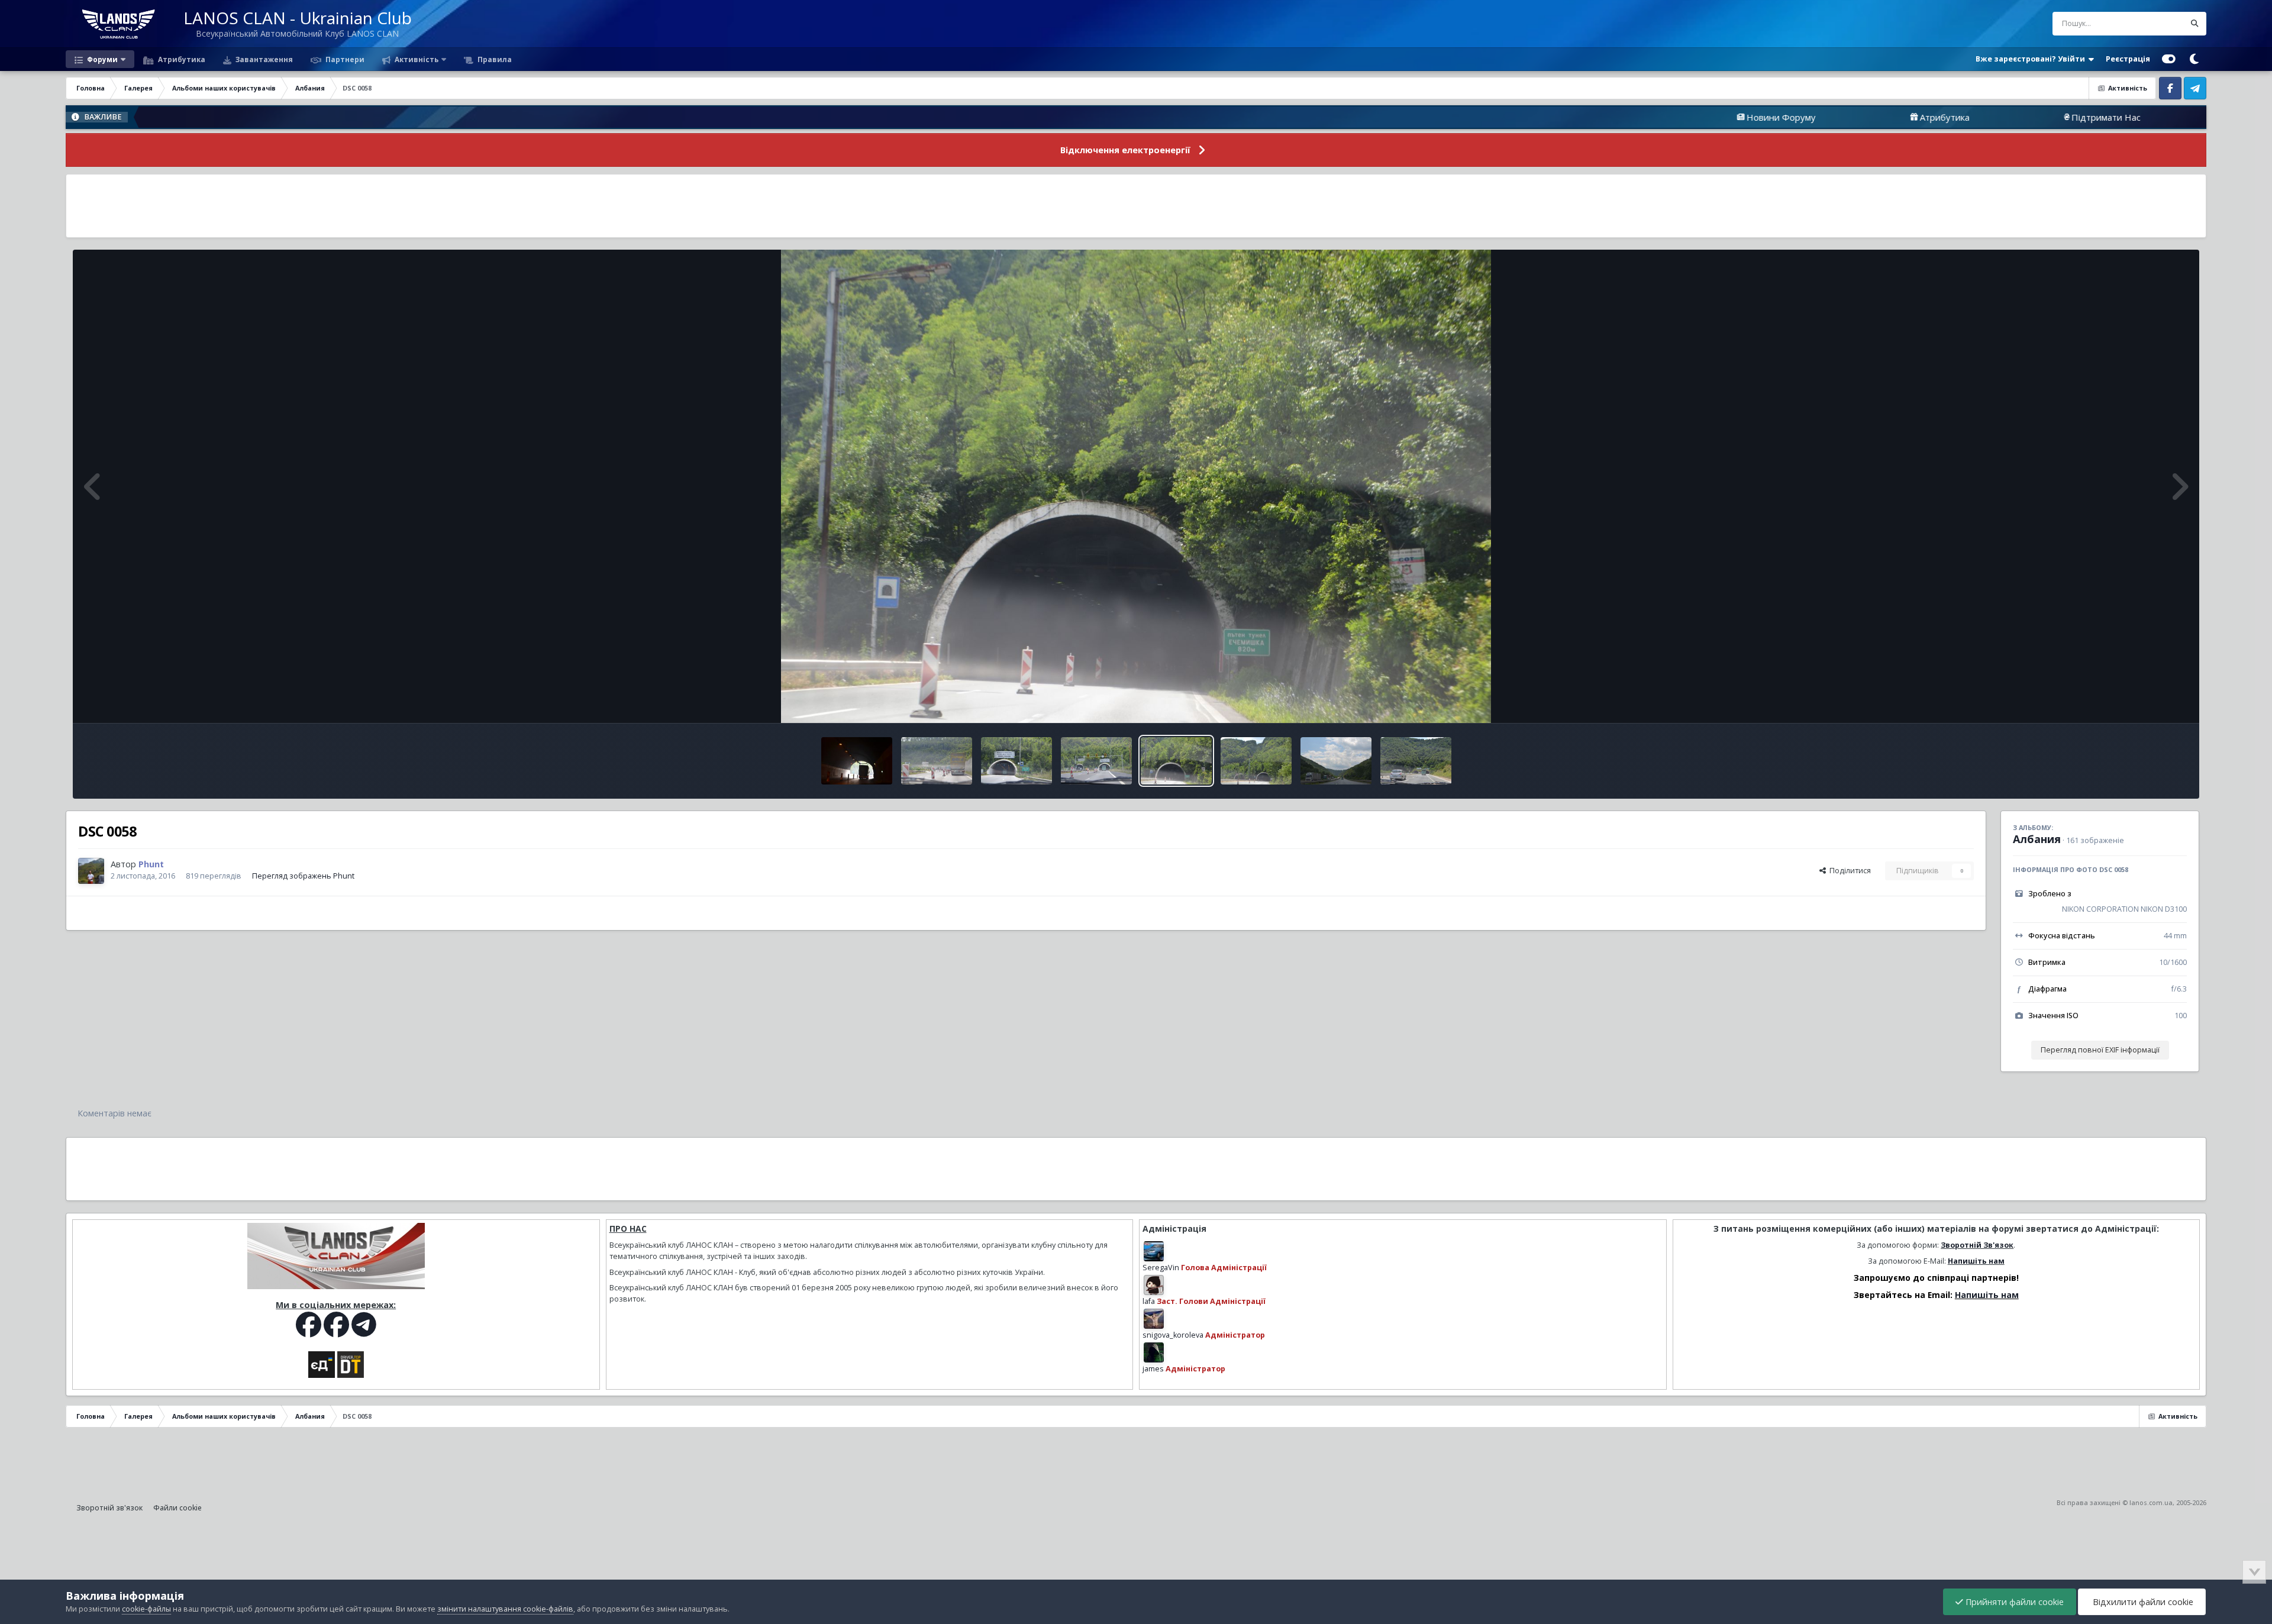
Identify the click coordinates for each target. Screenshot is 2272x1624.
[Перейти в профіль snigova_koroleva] (1154, 1319)
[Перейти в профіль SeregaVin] (1154, 1251)
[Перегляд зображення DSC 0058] (1176, 761)
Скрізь (2158, 23)
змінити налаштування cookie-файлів (505, 1609)
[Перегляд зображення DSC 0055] (1416, 761)
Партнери (344, 59)
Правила (494, 59)
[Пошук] (2194, 24)
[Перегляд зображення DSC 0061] (937, 761)
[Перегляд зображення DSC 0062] (857, 761)
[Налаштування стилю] (2169, 59)
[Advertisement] (1136, 206)
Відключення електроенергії (1125, 150)
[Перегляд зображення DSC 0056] (1336, 761)
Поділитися (1848, 871)
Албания (2037, 839)
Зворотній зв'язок (109, 1508)
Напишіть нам (1976, 1261)
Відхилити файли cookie (2142, 1602)
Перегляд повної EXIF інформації (2100, 1050)
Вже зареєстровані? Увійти (2032, 59)
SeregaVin (1161, 1268)
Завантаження (263, 59)
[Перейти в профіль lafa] (1154, 1285)
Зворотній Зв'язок (1977, 1245)
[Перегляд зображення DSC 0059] (1096, 761)
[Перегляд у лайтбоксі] (1136, 486)
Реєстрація (2128, 59)
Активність (416, 59)
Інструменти (2150, 701)
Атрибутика (181, 59)
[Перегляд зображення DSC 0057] (1256, 761)
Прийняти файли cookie (2013, 1602)
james (1153, 1369)
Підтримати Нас (1957, 117)
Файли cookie (177, 1508)
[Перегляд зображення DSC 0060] (1016, 761)
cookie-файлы (146, 1609)
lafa (1149, 1301)
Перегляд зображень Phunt (303, 876)
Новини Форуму (1632, 117)
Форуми (101, 59)
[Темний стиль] (2194, 59)
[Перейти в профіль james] (1154, 1352)
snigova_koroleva (1173, 1335)
